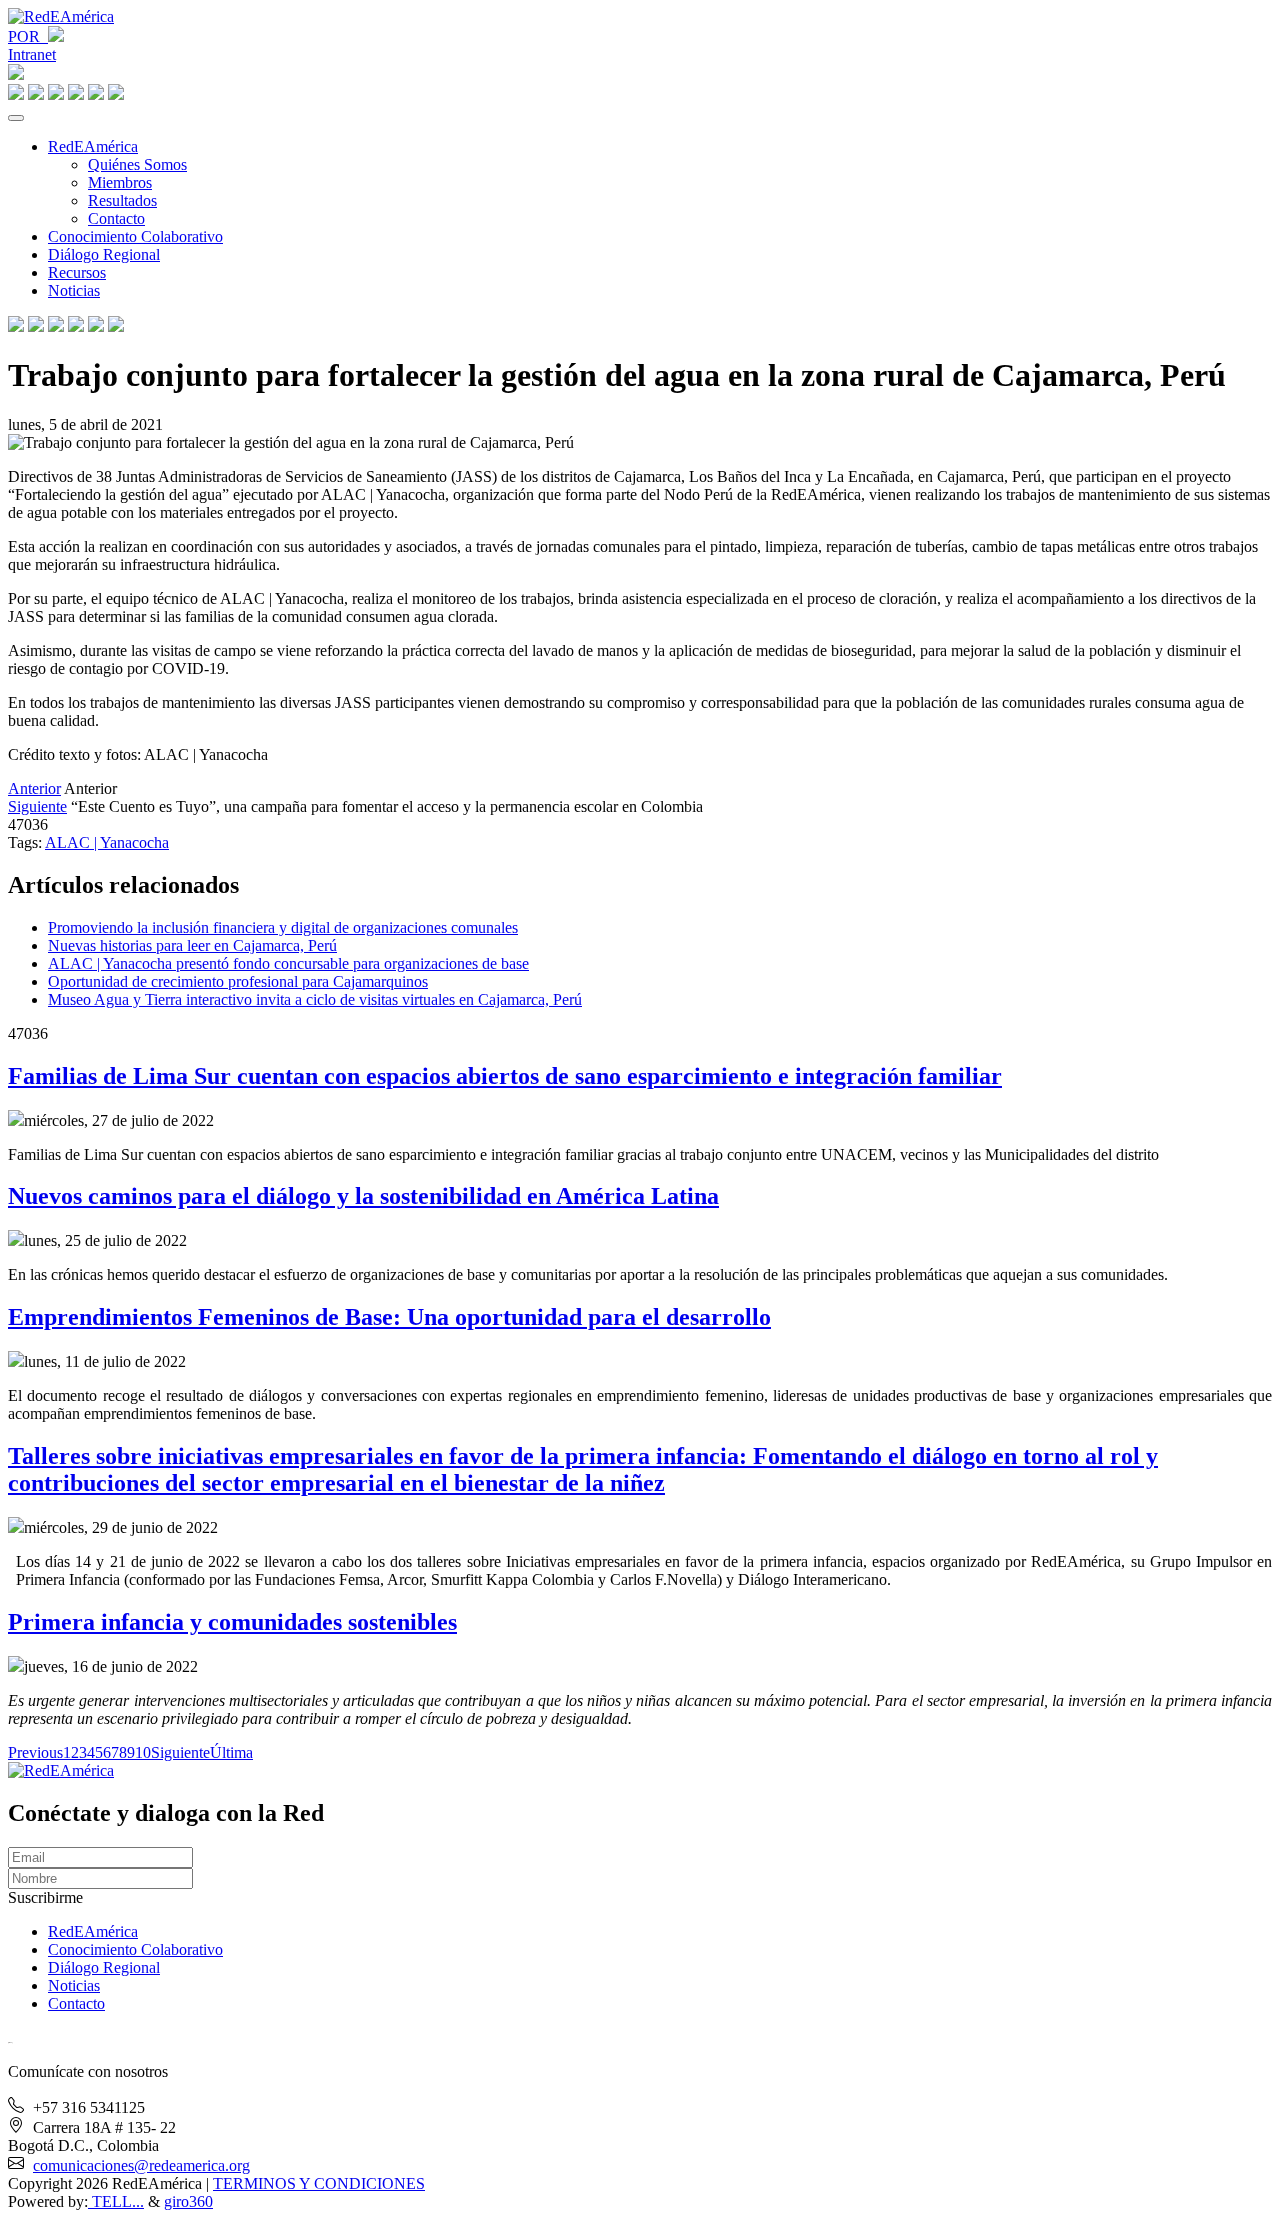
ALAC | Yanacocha (107, 842)
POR (28, 36)
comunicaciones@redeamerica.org (141, 2165)
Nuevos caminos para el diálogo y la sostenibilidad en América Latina (363, 1196)
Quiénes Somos (137, 164)
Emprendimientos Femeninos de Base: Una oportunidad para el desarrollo (389, 1317)
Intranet (32, 54)
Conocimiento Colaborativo (135, 236)
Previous (35, 1752)
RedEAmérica (93, 146)
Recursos (77, 272)
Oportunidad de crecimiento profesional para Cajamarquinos (238, 981)
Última (231, 1752)
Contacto (116, 218)
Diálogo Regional (104, 254)
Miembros (120, 182)
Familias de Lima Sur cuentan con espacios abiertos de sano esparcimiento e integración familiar (505, 1076)
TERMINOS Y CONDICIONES (319, 2183)
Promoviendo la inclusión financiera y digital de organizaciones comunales (283, 927)
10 (143, 1752)
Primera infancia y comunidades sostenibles (232, 1622)
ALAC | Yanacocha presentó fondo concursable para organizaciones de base (288, 963)
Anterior (34, 788)
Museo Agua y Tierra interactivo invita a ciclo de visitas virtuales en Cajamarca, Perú (315, 999)
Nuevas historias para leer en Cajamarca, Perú (192, 945)
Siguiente (37, 806)
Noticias (74, 290)
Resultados (122, 200)
